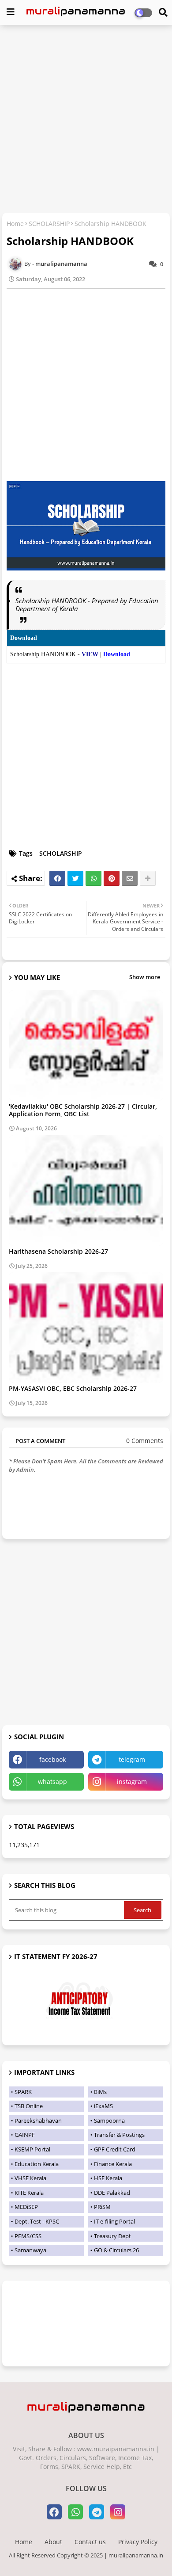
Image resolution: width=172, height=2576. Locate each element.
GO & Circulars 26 (116, 2250)
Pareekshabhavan (38, 2121)
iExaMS (103, 2106)
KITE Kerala (29, 2193)
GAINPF (25, 2135)
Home (15, 224)
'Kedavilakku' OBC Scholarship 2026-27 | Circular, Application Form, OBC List (83, 1110)
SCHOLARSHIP (49, 224)
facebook (52, 1759)
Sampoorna (109, 2121)
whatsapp (52, 1782)
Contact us (90, 2542)
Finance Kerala (113, 2164)
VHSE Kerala (30, 2178)
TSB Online (29, 2106)
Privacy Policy (138, 2542)
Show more (145, 977)
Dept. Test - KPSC (37, 2221)
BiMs (100, 2092)
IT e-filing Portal (114, 2221)
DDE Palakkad (112, 2193)
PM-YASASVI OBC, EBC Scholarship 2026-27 (73, 1388)
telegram (132, 1759)
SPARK (23, 2092)
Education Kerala (37, 2164)
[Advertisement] (86, 120)
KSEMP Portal (32, 2149)
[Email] (130, 878)
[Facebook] (57, 878)
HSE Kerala (108, 2178)
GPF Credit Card (115, 2149)
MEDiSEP (26, 2207)
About (53, 2542)
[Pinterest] (112, 878)
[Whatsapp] (93, 878)
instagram (132, 1782)
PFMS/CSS (28, 2236)
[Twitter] (75, 878)
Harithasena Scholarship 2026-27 (58, 1251)
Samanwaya (30, 2250)
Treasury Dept (112, 2236)
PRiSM (102, 2207)
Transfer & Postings (119, 2135)
